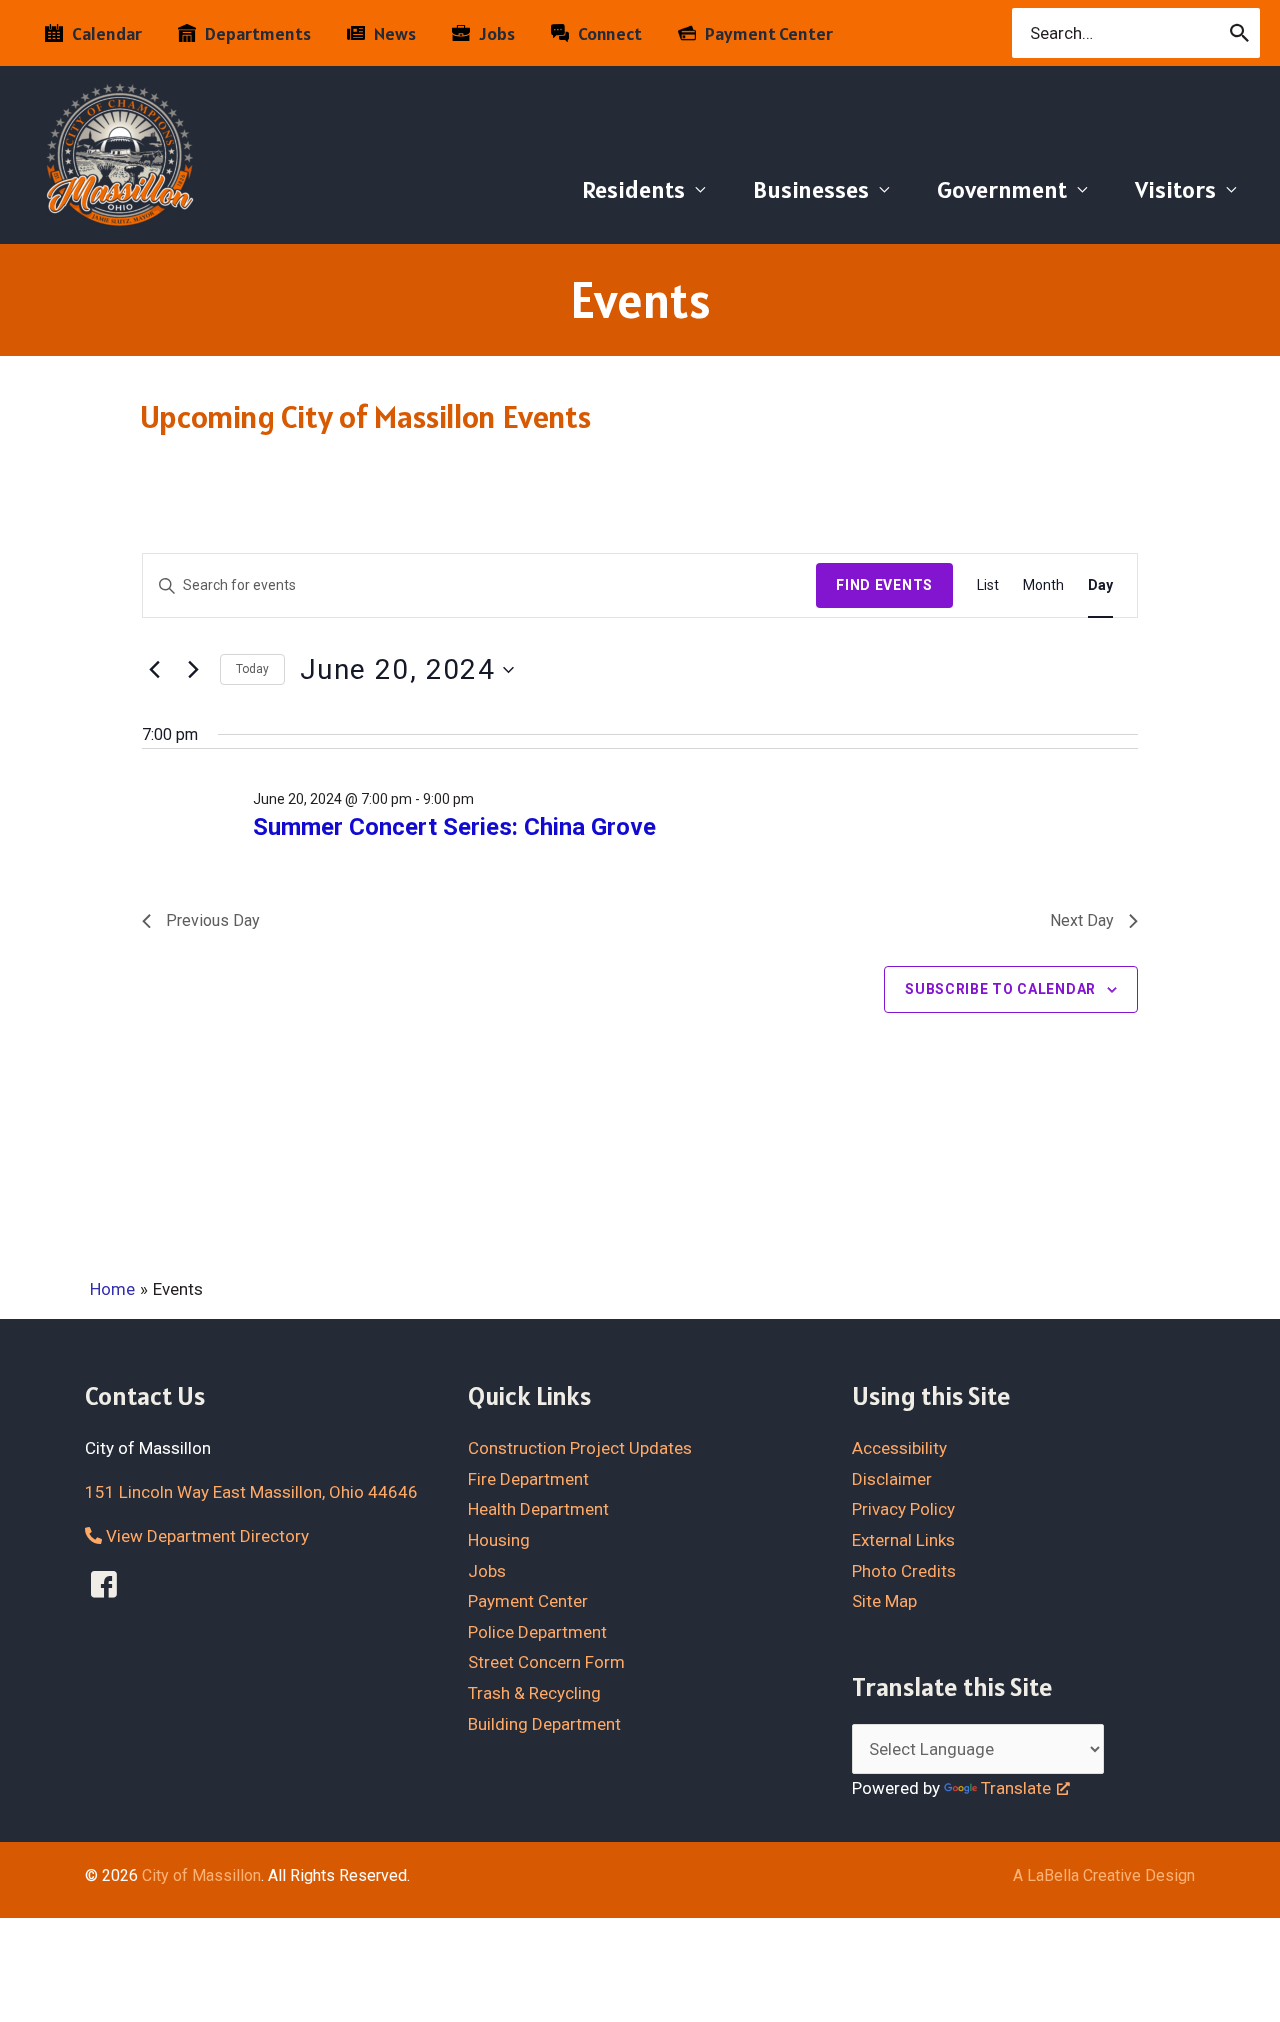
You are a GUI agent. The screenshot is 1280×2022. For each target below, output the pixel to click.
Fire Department (528, 1479)
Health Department (538, 1509)
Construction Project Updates (580, 1448)
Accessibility (899, 1448)
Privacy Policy (903, 1509)
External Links (903, 1540)
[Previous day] (154, 670)
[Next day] (193, 670)
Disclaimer (892, 1479)
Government (1002, 189)
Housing (499, 1540)
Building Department (544, 1724)
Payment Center (528, 1601)
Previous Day (213, 920)
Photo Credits (904, 1571)
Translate (1016, 1788)
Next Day (1082, 920)
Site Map (884, 1601)
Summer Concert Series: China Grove (454, 827)
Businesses (811, 189)
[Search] (1240, 33)
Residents (633, 189)
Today (252, 669)
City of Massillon (201, 1875)
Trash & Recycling (534, 1693)
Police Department (537, 1632)
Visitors (1175, 189)
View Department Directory (205, 1536)
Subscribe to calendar (1000, 989)
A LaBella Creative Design (1104, 1875)
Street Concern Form (546, 1662)
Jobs (487, 1571)
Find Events (884, 585)
